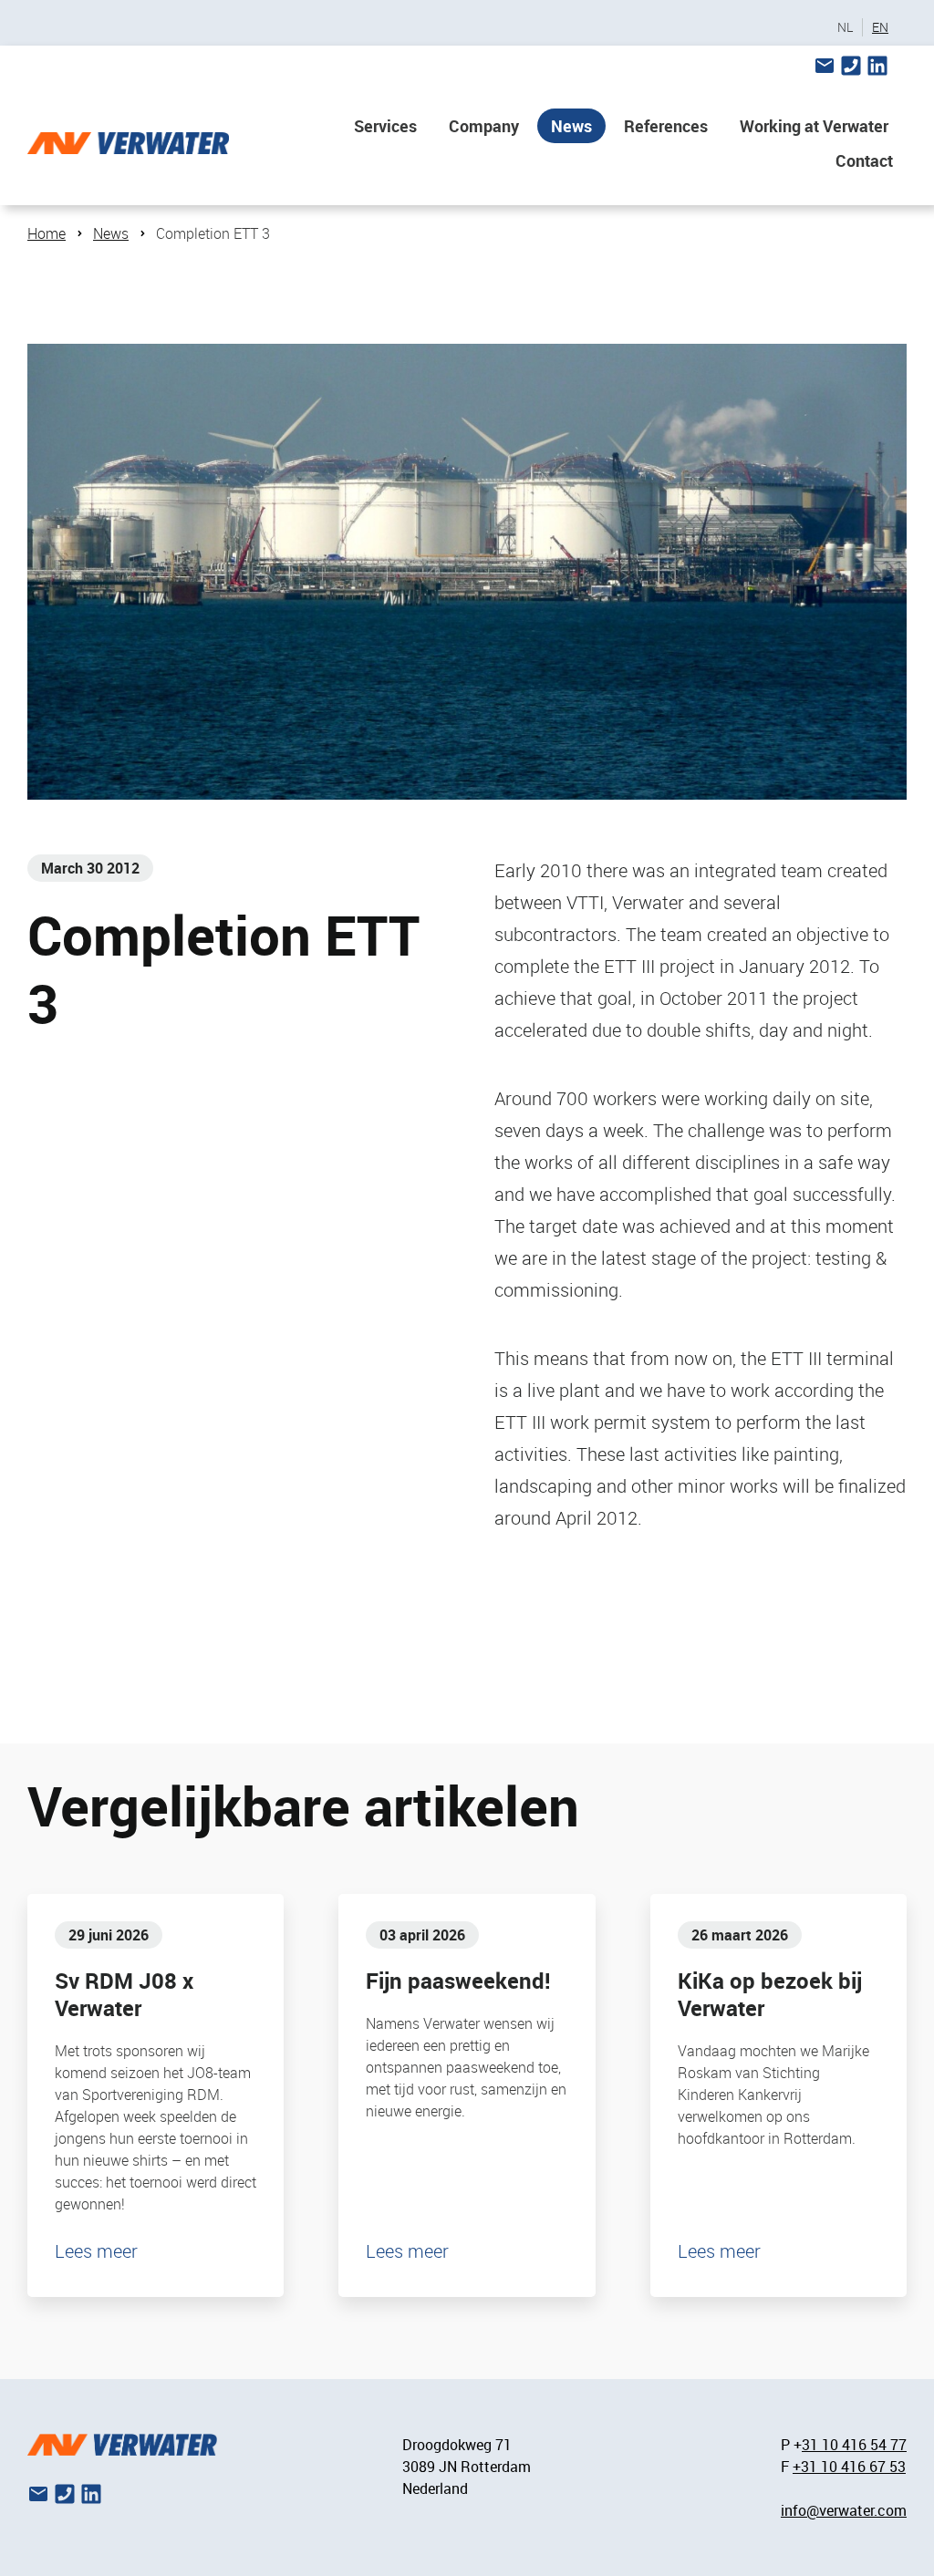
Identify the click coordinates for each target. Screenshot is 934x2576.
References (666, 126)
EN (880, 27)
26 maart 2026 (740, 1935)
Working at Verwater (814, 126)
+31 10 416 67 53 (849, 2467)
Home (47, 233)
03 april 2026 (422, 1935)
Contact (864, 160)
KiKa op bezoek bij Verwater (770, 1994)
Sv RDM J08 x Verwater (124, 1994)
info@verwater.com (844, 2510)
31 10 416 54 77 (854, 2445)
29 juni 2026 (109, 1935)
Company (484, 126)
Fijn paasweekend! (458, 1981)
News (571, 126)
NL (845, 27)
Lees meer (96, 2251)
